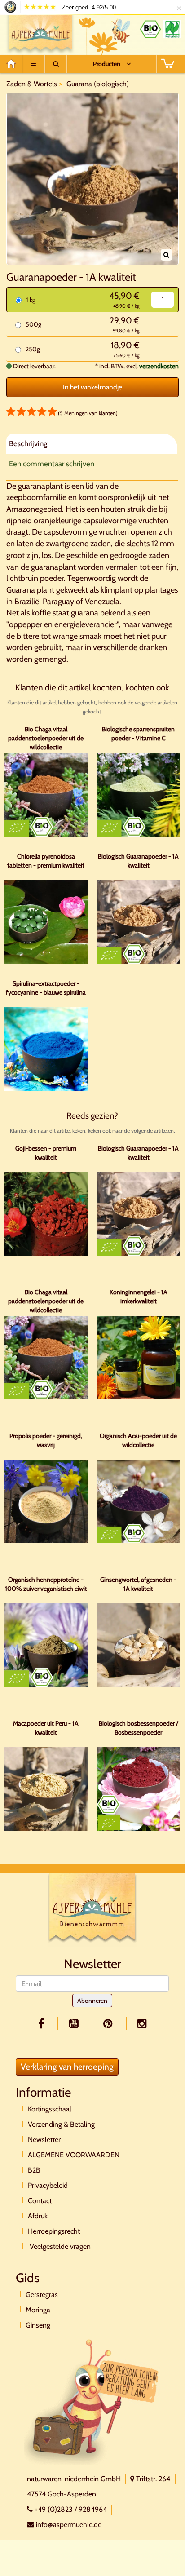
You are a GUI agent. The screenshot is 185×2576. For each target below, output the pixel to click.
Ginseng (38, 2325)
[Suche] (56, 64)
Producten (107, 64)
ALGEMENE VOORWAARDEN (74, 2155)
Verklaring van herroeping (67, 2067)
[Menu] (33, 64)
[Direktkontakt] (92, 2401)
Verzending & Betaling (61, 2124)
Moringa (38, 2310)
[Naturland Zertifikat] (172, 29)
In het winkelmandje (92, 387)
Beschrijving (28, 443)
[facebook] (43, 2024)
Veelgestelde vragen (59, 2246)
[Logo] (41, 33)
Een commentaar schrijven (52, 464)
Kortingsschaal (50, 2109)
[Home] (14, 64)
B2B (34, 2170)
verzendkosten (159, 366)
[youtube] (75, 2024)
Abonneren (92, 2001)
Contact (40, 2201)
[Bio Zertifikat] (150, 29)
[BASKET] (167, 64)
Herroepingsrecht (54, 2231)
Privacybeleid (48, 2185)
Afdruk (38, 2216)
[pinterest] (110, 2024)
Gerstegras (42, 2295)
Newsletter (44, 2140)
